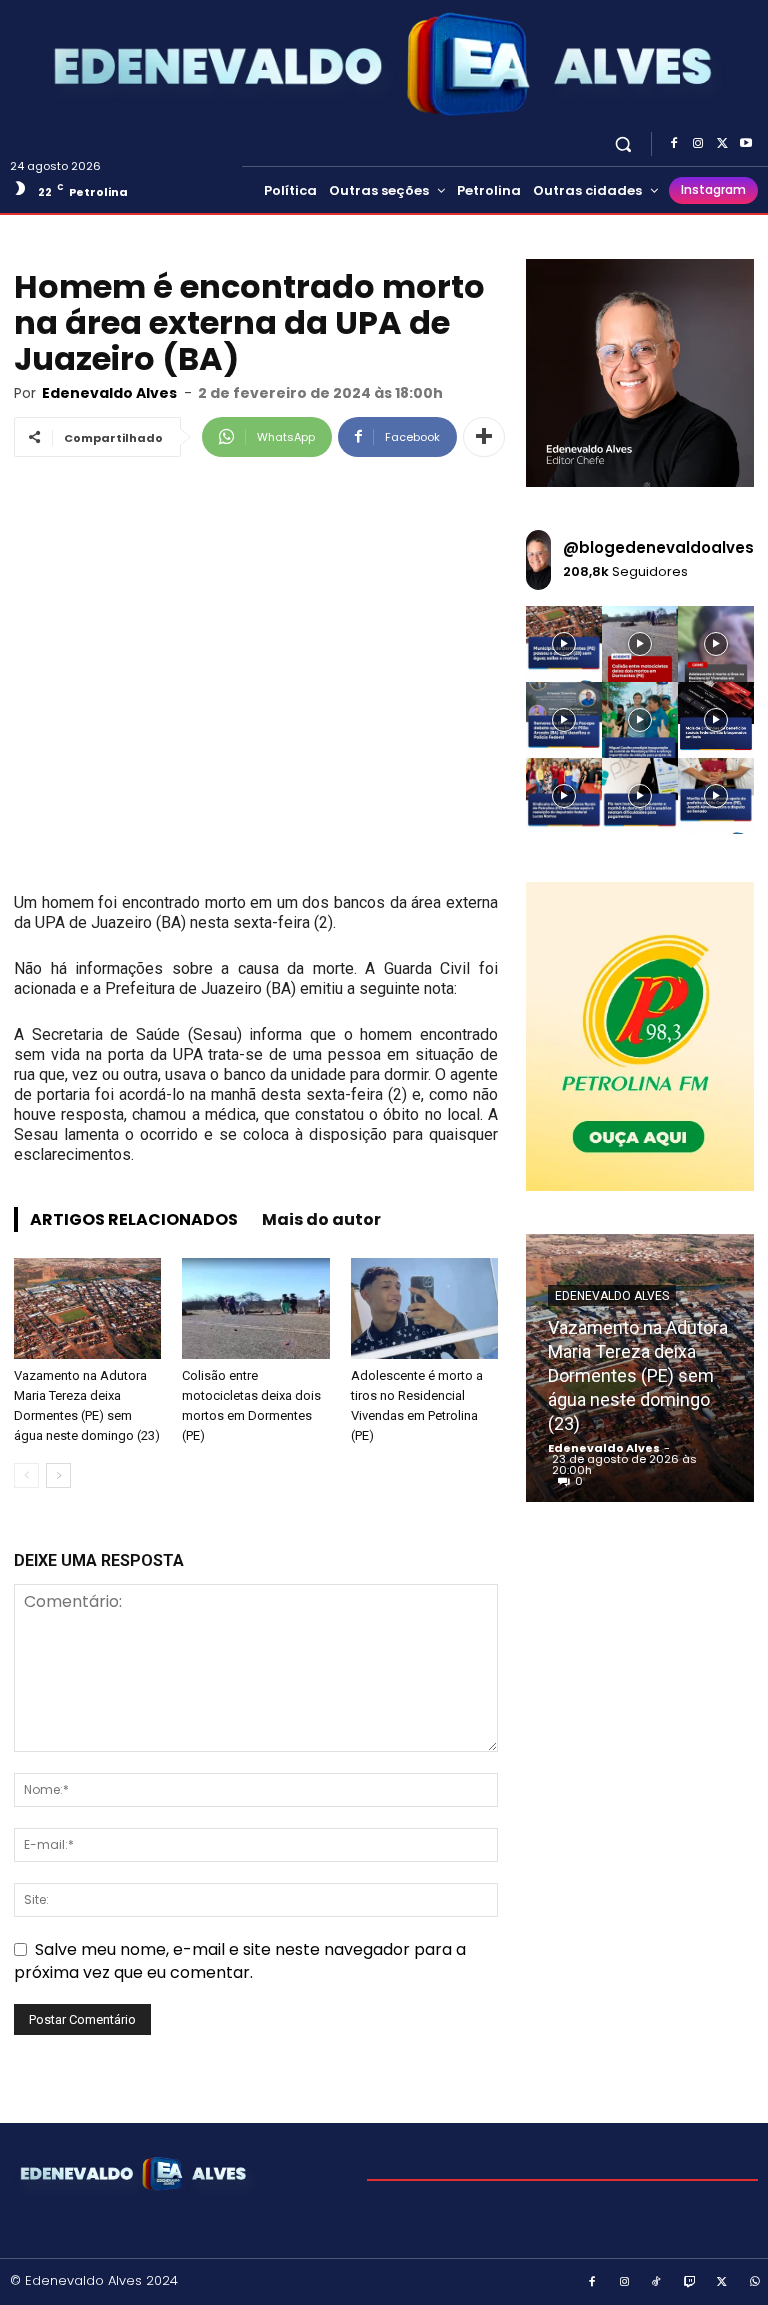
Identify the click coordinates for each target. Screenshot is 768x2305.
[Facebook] (674, 144)
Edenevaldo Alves (109, 393)
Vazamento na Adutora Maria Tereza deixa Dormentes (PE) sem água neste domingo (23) (638, 1375)
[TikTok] (657, 2283)
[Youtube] (746, 144)
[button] (623, 143)
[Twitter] (722, 144)
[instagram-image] (564, 644)
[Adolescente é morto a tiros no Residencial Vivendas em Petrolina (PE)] (424, 1308)
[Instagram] (698, 144)
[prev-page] (26, 1475)
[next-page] (58, 1475)
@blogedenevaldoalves (658, 547)
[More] (484, 437)
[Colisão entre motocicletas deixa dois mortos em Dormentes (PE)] (255, 1308)
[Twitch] (690, 2283)
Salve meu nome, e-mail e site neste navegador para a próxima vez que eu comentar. (240, 1960)
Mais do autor (321, 1219)
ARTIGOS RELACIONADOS (134, 1219)
